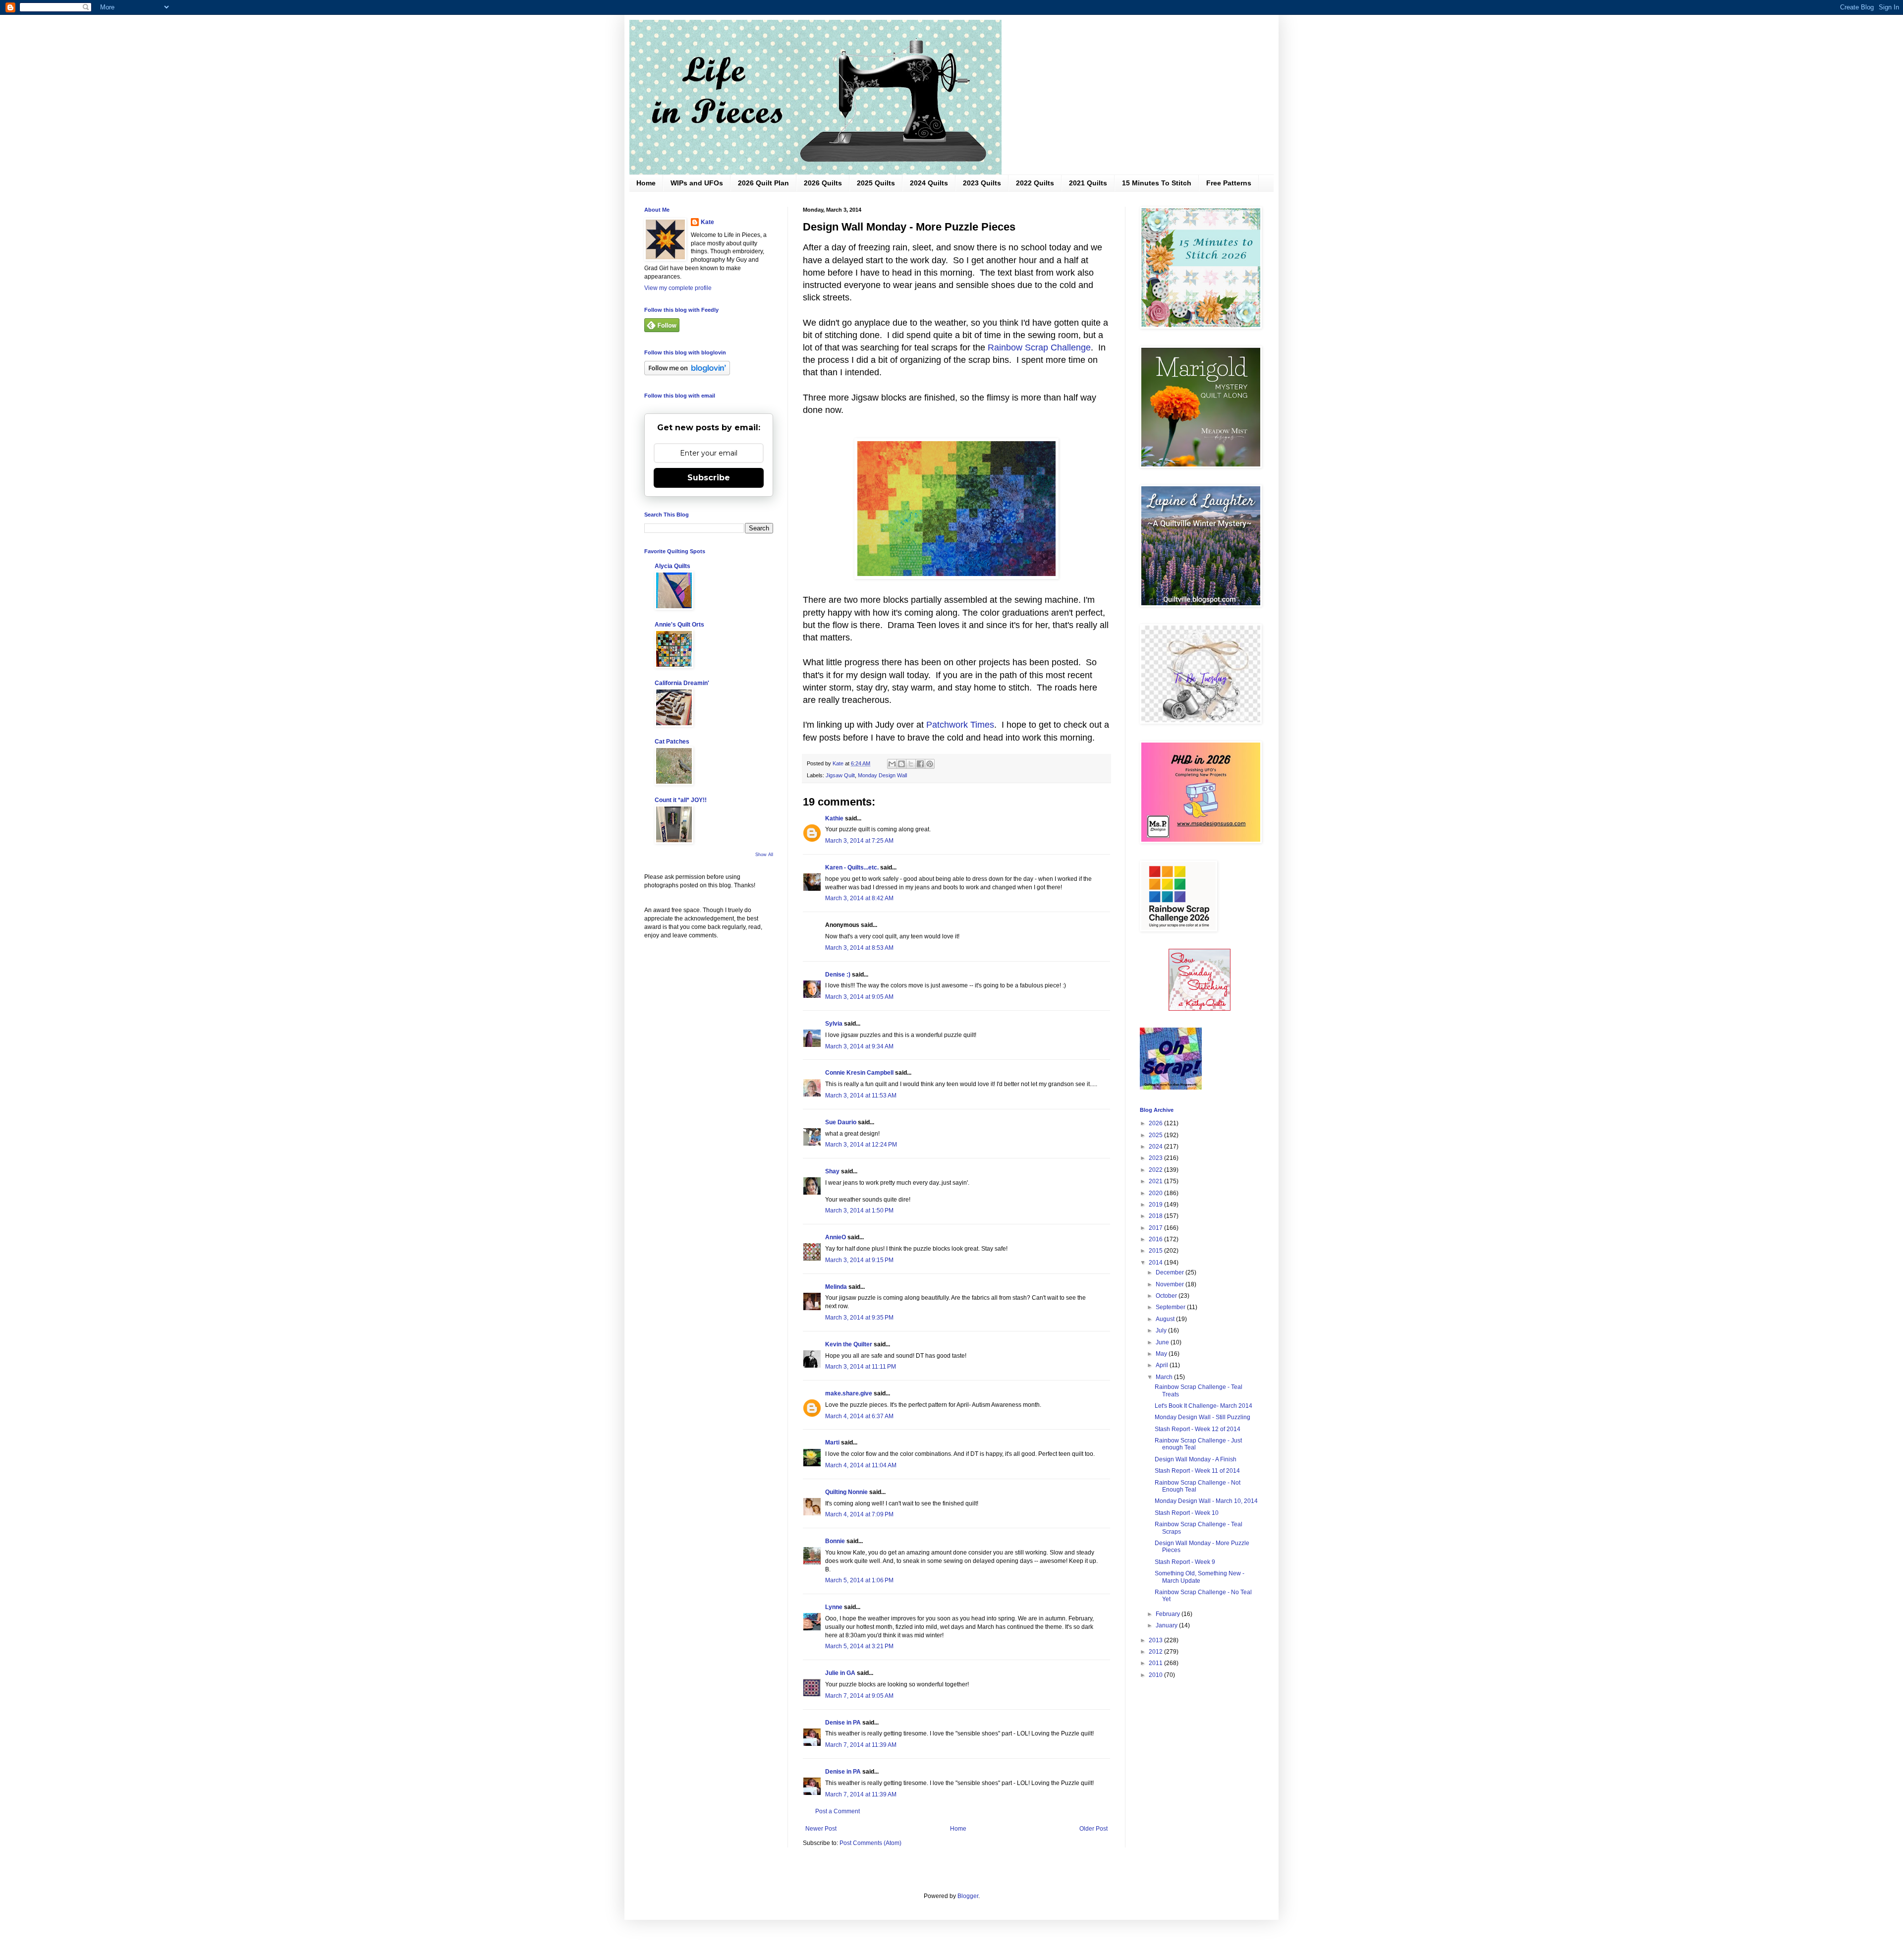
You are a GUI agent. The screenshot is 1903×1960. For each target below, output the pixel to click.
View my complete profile (678, 288)
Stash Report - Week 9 (1185, 1562)
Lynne (834, 1607)
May (1162, 1354)
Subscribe (709, 478)
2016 (1156, 1239)
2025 (1156, 1135)
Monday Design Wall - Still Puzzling (1203, 1417)
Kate (707, 222)
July (1162, 1330)
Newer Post (821, 1829)
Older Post (1093, 1829)
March (1165, 1377)
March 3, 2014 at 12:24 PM (861, 1145)
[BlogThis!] (901, 764)
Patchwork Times (960, 725)
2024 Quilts (929, 183)
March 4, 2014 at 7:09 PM (859, 1514)
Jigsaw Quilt (840, 775)
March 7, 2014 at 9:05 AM (859, 1696)
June (1163, 1342)
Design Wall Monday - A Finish (1196, 1459)
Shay (832, 1171)
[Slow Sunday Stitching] (1200, 1009)
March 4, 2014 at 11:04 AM (861, 1465)
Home (646, 183)
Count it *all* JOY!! (681, 800)
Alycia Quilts (672, 566)
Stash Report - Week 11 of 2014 (1197, 1471)
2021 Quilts (1088, 183)
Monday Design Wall (882, 775)
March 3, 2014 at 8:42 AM (859, 898)
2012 (1156, 1652)
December (1171, 1272)
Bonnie (835, 1541)
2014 (1156, 1263)
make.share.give (849, 1393)
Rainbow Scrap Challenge (1039, 347)
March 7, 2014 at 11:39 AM (861, 1745)
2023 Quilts (982, 183)
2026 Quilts (823, 183)
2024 (1156, 1147)
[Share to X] (911, 764)
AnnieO (836, 1237)
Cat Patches (672, 742)
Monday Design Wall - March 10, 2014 (1206, 1501)
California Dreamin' (682, 683)
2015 (1156, 1251)
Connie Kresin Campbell (859, 1073)
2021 (1156, 1181)
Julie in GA (840, 1673)
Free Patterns (1229, 183)
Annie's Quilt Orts (679, 625)
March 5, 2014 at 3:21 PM (859, 1646)
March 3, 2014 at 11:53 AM (861, 1095)
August (1166, 1319)
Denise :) (838, 975)
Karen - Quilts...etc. (852, 867)
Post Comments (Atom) (870, 1843)
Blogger (968, 1896)
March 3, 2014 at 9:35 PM (859, 1318)
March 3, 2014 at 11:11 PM (861, 1367)
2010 (1156, 1675)
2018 (1156, 1216)
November (1171, 1284)
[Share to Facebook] (920, 764)
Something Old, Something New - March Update (1200, 1577)
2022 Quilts (1035, 183)
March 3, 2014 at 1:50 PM (859, 1211)
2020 (1156, 1193)
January (1167, 1625)
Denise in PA (843, 1723)
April (1163, 1365)
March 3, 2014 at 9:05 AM (859, 997)
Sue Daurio (841, 1122)
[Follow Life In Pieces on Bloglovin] (687, 373)
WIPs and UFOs (697, 183)
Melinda (836, 1287)
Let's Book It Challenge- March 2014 (1203, 1406)
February (1169, 1614)
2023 (1156, 1158)
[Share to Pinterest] (930, 764)
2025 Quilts (876, 183)
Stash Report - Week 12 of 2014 (1198, 1429)
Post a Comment (838, 1811)
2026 (1156, 1123)
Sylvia (834, 1024)
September (1171, 1307)
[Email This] (892, 764)
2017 (1156, 1228)
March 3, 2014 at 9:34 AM (859, 1046)
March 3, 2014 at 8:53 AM (859, 948)
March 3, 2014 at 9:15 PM (859, 1260)
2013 (1156, 1640)
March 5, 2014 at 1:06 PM (859, 1580)
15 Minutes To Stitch (1157, 183)
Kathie (834, 818)
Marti (832, 1442)
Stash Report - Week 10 (1187, 1513)
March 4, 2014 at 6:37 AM (859, 1416)
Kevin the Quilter (849, 1344)
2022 (1156, 1170)
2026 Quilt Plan (763, 183)
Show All (764, 855)
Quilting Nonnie (846, 1492)
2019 (1156, 1205)
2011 (1156, 1663)
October (1167, 1296)
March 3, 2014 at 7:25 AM (859, 841)
